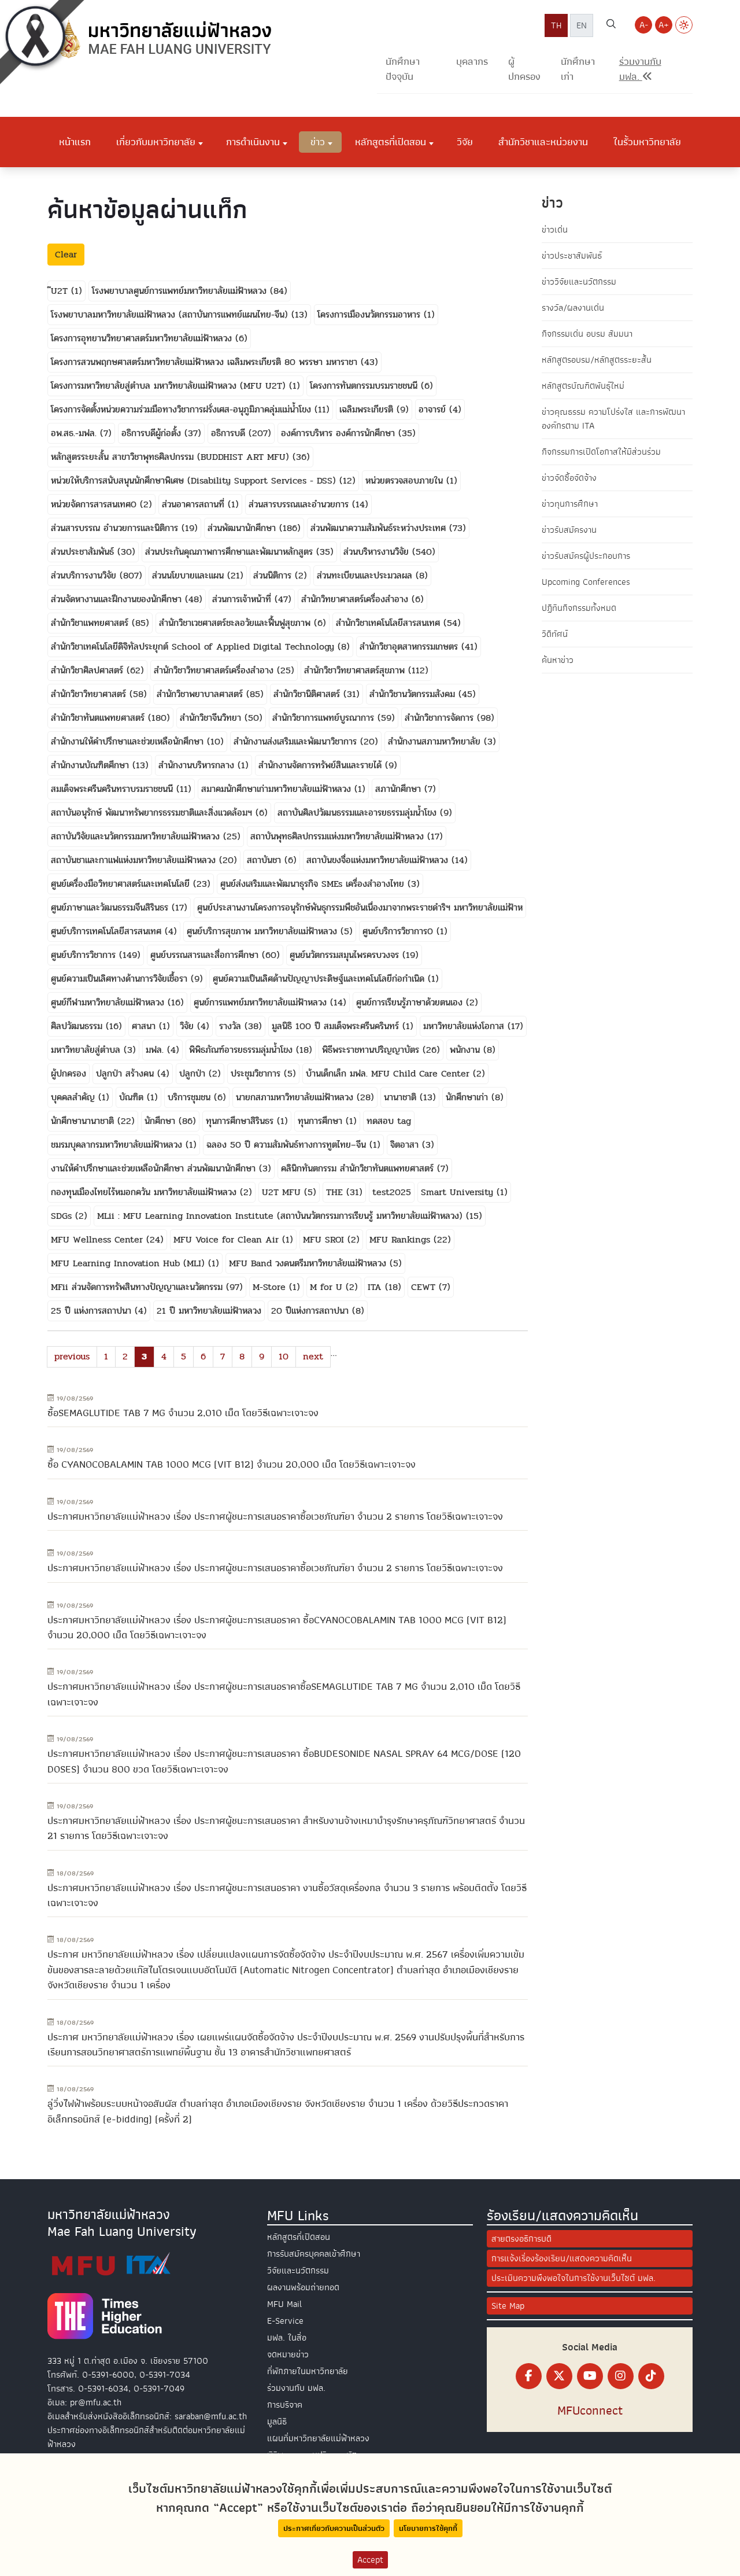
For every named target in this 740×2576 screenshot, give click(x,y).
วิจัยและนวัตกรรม (298, 2271)
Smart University (459, 1192)
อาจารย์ (434, 409)
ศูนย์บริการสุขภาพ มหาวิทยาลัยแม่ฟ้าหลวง (264, 931)
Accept (370, 2560)
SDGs (63, 1216)
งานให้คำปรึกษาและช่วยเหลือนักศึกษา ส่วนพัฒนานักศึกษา (155, 1168)
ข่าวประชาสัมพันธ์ (572, 256)
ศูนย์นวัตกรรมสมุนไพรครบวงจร (346, 955)
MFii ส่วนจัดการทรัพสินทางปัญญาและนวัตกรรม (138, 1287)
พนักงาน (467, 1050)
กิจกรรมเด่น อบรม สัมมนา (587, 334)
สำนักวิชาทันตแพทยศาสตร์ (99, 718)
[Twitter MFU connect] (559, 2376)
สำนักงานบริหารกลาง (198, 765)
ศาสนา (145, 1026)
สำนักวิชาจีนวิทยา (212, 718)
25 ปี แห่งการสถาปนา (93, 1311)
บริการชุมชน (191, 1097)
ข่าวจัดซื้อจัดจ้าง (569, 478)
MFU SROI (325, 1239)
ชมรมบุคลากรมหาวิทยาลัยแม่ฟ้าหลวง (118, 1145)
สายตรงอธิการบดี (521, 2239)
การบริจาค (285, 2405)
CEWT (425, 1287)
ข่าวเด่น (555, 230)
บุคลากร (472, 62)
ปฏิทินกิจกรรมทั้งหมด (579, 608)
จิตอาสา (406, 1145)
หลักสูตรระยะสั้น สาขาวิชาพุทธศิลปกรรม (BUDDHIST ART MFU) (172, 457)
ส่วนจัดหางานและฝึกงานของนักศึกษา (118, 599)
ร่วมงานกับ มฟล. (296, 2388)
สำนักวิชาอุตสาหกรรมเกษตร (410, 646)
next (313, 1356)
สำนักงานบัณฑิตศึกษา (92, 765)
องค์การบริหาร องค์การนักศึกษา (340, 433)
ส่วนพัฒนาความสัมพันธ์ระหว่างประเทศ (380, 528)
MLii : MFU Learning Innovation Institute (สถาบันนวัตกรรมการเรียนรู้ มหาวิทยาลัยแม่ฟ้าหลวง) (282, 1216)
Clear (66, 254)
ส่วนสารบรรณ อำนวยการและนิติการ (116, 528)
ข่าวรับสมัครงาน (569, 530)
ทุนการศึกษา (322, 1121)
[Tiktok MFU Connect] (651, 2376)
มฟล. (156, 1050)
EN (582, 25)
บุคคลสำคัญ (75, 1097)
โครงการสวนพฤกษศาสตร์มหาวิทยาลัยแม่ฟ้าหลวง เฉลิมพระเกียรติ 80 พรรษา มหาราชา (206, 362)
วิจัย (465, 142)
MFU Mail (284, 2304)
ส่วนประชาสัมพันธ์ (84, 552)
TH (556, 25)
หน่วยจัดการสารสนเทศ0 (95, 504)
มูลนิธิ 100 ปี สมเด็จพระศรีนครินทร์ (337, 1026)
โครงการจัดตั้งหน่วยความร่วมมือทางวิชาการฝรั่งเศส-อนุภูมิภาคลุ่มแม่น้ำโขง (183, 409)
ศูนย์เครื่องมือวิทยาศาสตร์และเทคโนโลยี (122, 884)
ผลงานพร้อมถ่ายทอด (303, 2287)
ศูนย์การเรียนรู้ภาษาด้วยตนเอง (411, 1002)
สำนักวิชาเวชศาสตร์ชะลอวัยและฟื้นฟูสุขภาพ (236, 623)
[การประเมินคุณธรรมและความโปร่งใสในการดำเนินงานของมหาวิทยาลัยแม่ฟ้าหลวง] (111, 2264)
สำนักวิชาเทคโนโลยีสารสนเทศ (390, 623)
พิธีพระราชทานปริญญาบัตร (372, 1050)
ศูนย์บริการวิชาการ (85, 955)
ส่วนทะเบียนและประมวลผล (366, 575)
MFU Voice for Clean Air (228, 1239)
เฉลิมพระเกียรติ (368, 409)
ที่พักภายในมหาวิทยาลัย (308, 2371)
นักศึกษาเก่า (578, 69)
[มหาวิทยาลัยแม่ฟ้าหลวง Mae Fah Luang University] (163, 39)
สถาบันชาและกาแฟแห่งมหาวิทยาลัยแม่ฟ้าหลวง (135, 860)
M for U (328, 1287)
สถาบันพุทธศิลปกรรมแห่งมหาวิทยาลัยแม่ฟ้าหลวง (339, 836)
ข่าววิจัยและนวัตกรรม (579, 282)
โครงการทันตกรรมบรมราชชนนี (365, 386)
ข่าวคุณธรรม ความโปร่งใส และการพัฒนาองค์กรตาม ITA (613, 419)
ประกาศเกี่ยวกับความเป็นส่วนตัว (334, 2528)
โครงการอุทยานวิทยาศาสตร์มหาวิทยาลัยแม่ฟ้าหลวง (143, 338)
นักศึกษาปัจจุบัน (403, 69)
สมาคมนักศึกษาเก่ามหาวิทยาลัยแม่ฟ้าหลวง (278, 789)
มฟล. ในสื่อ (287, 2338)
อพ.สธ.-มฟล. (75, 433)
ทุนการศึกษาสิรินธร (241, 1121)
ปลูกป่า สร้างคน (127, 1073)
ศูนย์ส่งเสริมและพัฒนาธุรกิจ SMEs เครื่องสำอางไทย (314, 884)
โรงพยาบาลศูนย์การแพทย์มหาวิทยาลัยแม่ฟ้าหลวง (181, 291)
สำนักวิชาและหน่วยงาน (543, 142)
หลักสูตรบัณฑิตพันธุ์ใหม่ (583, 386)
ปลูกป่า (194, 1073)
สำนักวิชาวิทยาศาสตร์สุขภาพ (356, 670)
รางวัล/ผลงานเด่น (573, 308)
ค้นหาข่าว (558, 660)
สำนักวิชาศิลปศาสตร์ (89, 670)
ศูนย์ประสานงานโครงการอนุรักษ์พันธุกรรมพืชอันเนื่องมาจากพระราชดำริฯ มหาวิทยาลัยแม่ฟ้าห (360, 907)
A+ (664, 25)
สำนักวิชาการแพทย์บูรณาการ (325, 718)
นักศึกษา (162, 1121)
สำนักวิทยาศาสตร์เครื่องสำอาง (356, 599)
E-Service (285, 2321)
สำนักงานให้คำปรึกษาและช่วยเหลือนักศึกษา (129, 741)
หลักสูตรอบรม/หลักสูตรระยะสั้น (597, 360)
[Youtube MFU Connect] (590, 2376)
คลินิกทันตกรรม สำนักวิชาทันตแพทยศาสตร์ (359, 1168)
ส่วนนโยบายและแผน (190, 575)
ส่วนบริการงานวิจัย (85, 575)
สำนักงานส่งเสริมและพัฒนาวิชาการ (297, 741)
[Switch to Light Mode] (684, 25)
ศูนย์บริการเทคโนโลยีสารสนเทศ (108, 931)
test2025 (392, 1192)
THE (336, 1192)
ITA (376, 1287)
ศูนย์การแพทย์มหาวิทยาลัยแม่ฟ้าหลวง (262, 1002)
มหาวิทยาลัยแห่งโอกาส (465, 1026)
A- (644, 25)
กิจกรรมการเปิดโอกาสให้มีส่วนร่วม (601, 452)
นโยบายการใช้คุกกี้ (428, 2528)
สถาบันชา (266, 860)
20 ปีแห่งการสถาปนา (312, 1311)
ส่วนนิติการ (274, 575)
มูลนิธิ (277, 2422)
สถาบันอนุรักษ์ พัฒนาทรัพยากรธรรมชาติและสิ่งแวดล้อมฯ (153, 812)
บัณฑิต (133, 1097)
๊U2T (61, 291)
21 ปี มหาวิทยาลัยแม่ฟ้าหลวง (209, 1311)
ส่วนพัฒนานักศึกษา (243, 528)
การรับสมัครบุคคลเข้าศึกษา (314, 2254)
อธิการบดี (230, 433)
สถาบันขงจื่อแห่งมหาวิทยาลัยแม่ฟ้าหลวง (379, 860)
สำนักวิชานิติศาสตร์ (308, 694)
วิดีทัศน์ (555, 634)
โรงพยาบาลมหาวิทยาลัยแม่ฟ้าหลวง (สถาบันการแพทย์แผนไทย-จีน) (171, 314)
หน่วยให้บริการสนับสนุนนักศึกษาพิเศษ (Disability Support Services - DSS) (195, 480)
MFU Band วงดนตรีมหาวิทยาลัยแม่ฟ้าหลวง (309, 1263)
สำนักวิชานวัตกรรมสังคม (414, 694)
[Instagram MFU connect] (621, 2376)
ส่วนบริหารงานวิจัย (378, 552)
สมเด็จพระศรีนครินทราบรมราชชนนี (114, 789)
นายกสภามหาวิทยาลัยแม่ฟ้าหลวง (296, 1097)
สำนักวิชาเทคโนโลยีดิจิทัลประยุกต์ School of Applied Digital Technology (194, 646)
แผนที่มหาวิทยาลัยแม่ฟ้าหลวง (318, 2438)
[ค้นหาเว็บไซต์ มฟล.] (611, 25)
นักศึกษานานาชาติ (84, 1121)
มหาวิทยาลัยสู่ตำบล (87, 1050)
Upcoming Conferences (586, 582)
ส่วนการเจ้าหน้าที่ (243, 599)
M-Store (271, 1287)
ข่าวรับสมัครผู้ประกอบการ (586, 556)
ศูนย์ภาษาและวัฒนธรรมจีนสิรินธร (111, 907)
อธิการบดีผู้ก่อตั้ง (153, 433)
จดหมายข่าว (288, 2354)
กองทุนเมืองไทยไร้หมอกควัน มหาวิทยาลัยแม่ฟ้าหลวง (145, 1192)
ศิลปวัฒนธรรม (78, 1026)
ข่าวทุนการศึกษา (570, 504)
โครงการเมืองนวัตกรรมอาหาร (371, 314)
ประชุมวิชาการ (257, 1073)
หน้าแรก (75, 142)
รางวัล (232, 1026)
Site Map (508, 2306)
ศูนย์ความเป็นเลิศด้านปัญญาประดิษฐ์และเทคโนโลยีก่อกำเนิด (320, 979)
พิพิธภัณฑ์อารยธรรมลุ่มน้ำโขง (243, 1050)
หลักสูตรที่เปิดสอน (299, 2237)
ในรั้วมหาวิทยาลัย (647, 142)
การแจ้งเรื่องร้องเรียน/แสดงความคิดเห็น (562, 2258)
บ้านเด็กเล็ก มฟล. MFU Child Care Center (389, 1073)
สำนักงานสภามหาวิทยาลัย (436, 741)
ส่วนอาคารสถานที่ (195, 504)
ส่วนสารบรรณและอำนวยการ (300, 504)
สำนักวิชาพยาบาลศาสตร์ (201, 694)
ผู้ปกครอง (524, 69)
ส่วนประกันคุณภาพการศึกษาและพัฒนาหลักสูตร (231, 552)
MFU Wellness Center (99, 1239)
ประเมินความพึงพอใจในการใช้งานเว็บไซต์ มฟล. (573, 2278)
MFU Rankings (402, 1239)
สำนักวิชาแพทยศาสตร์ (91, 623)
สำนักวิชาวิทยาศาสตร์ (90, 694)
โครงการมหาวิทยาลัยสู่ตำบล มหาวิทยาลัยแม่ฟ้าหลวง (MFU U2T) (170, 386)
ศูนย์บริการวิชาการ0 (399, 931)
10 (284, 1356)
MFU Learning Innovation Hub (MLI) (129, 1263)
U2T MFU (283, 1192)
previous (72, 1356)
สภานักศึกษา (400, 789)
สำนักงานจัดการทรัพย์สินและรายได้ (322, 765)
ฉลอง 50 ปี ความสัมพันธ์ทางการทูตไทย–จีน (288, 1145)
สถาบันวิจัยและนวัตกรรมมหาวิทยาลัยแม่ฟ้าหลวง (137, 836)
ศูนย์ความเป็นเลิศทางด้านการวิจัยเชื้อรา (121, 979)
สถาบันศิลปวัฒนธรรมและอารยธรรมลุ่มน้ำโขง (359, 812)
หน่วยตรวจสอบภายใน (406, 480)
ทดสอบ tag (389, 1121)
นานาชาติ (402, 1097)
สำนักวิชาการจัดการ (441, 718)
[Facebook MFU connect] (529, 2376)
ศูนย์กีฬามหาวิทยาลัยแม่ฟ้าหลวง (109, 1002)
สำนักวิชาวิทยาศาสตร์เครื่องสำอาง (215, 670)
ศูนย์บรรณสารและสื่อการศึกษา (206, 955)
